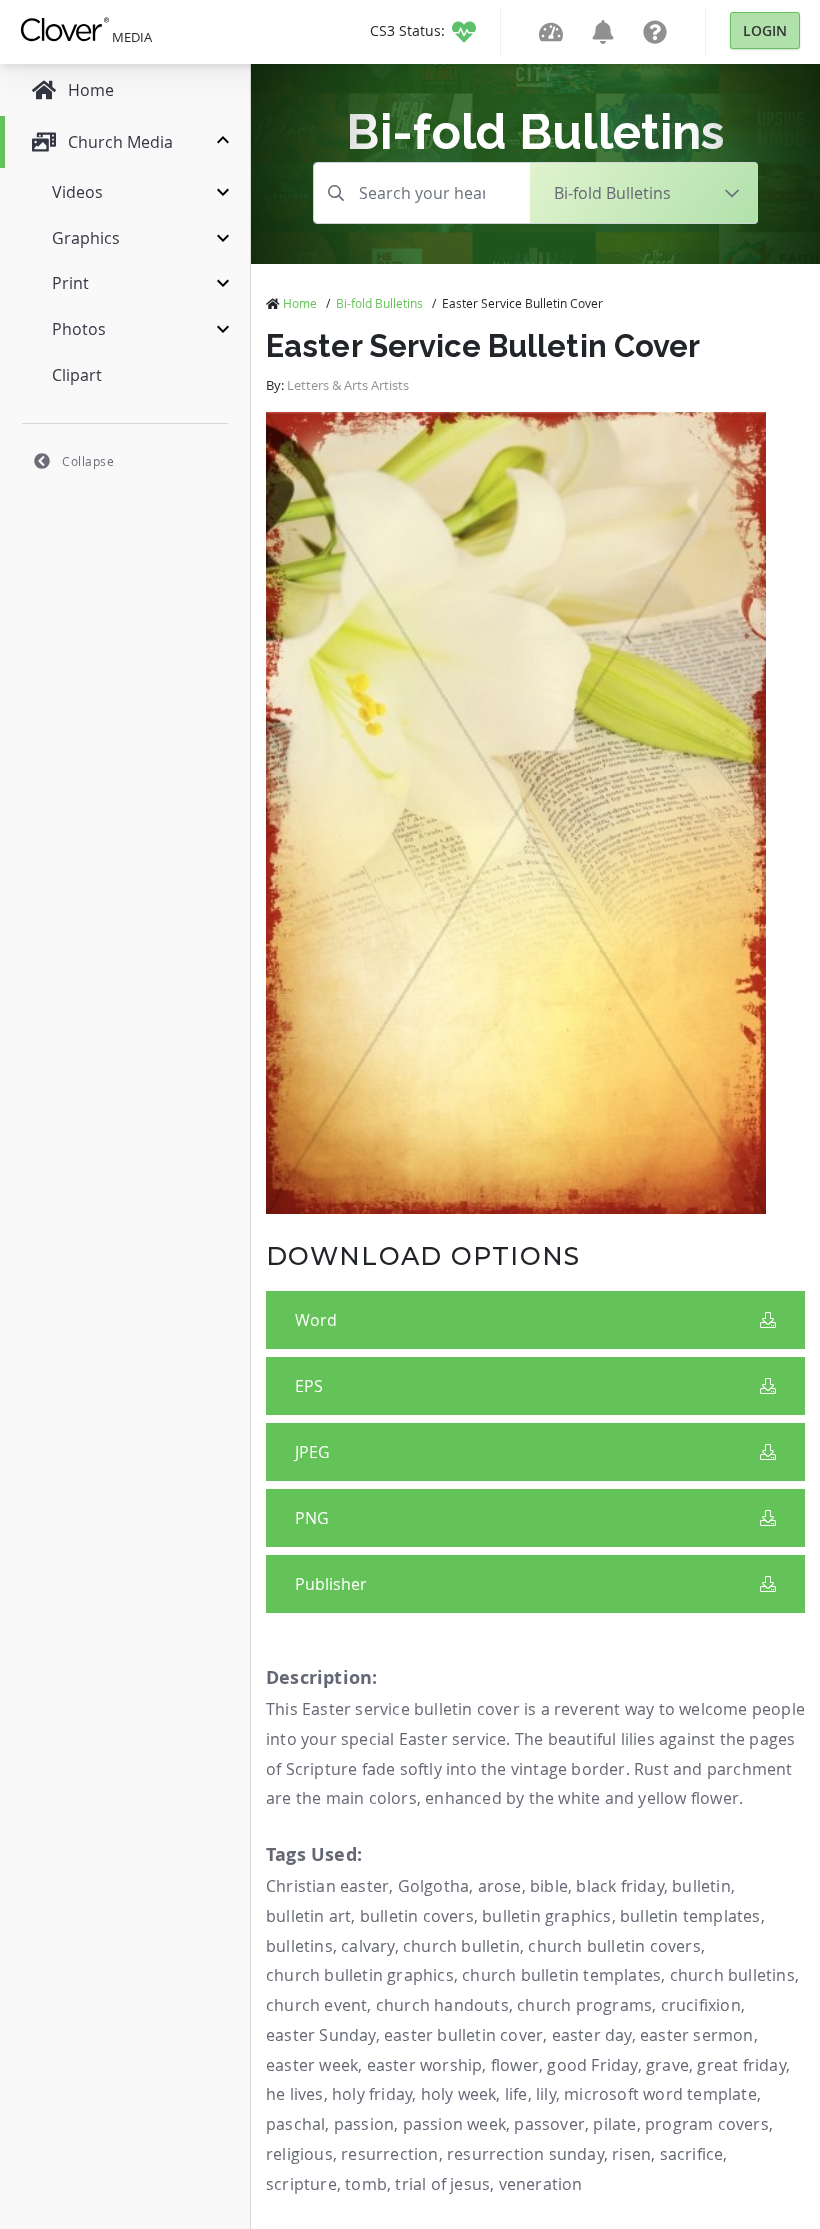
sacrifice (692, 2154)
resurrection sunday (525, 2154)
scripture (301, 2184)
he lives (295, 2094)
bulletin (701, 1886)
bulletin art (308, 1916)
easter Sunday (321, 2035)
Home (300, 303)
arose (500, 1886)
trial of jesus (442, 2184)
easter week (312, 2065)
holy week (459, 2094)
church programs (584, 2005)
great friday (741, 2065)
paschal (295, 2124)
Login (765, 30)
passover (549, 2124)
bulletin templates (690, 1916)
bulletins (299, 1946)
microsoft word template (660, 2094)
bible (549, 1886)
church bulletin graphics (360, 1975)
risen (631, 2154)
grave (667, 2065)
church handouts (442, 2005)
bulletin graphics (546, 1916)
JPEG (312, 1452)
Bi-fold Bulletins (379, 303)
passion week (454, 2124)
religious (299, 2154)
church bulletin (461, 1946)
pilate (614, 2124)
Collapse (88, 461)
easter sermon (697, 2035)
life (516, 2094)
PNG (312, 1518)
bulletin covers (417, 1916)
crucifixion (701, 2005)
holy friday (372, 2094)
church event (316, 2005)
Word (316, 1320)
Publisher (331, 1584)
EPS (309, 1386)
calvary (367, 1946)
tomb (366, 2184)
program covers (707, 2124)
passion (364, 2124)
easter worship (425, 2065)
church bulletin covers (614, 1946)
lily (546, 2094)
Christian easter (327, 1886)
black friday (619, 1886)
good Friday (592, 2065)
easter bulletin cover (463, 2035)
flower (515, 2065)
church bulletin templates (561, 1975)
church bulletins (732, 1975)
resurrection (389, 2154)
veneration (541, 2184)
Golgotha (434, 1886)
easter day (592, 2035)
